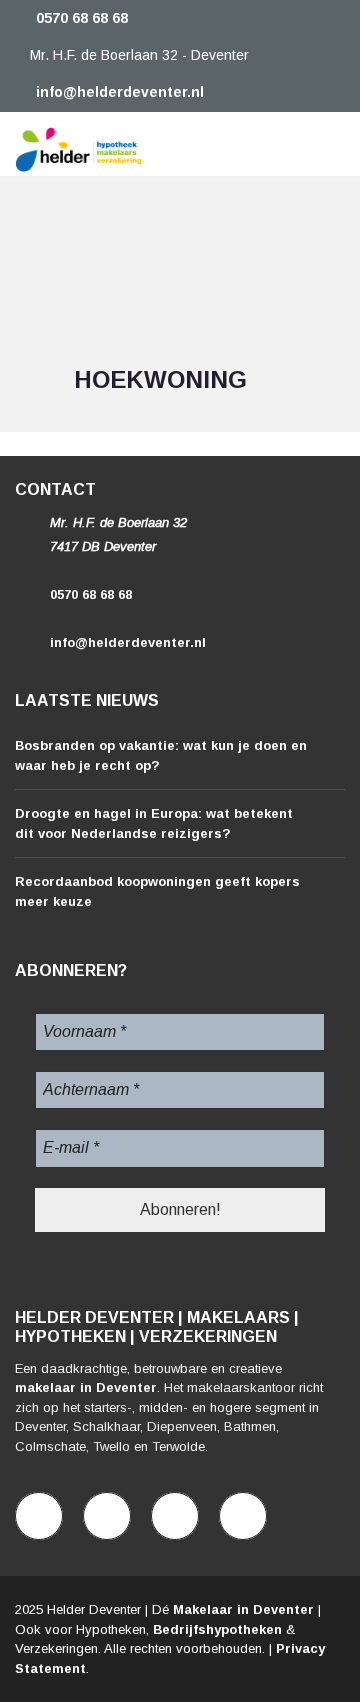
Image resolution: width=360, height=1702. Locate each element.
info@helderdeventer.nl (118, 92)
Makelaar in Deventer (243, 1609)
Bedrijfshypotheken (217, 1629)
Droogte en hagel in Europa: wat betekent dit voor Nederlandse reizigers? (154, 823)
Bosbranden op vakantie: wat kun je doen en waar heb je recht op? (161, 755)
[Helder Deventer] (71, 144)
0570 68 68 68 (80, 18)
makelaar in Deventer (86, 1387)
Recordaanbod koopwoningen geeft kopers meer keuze (157, 891)
